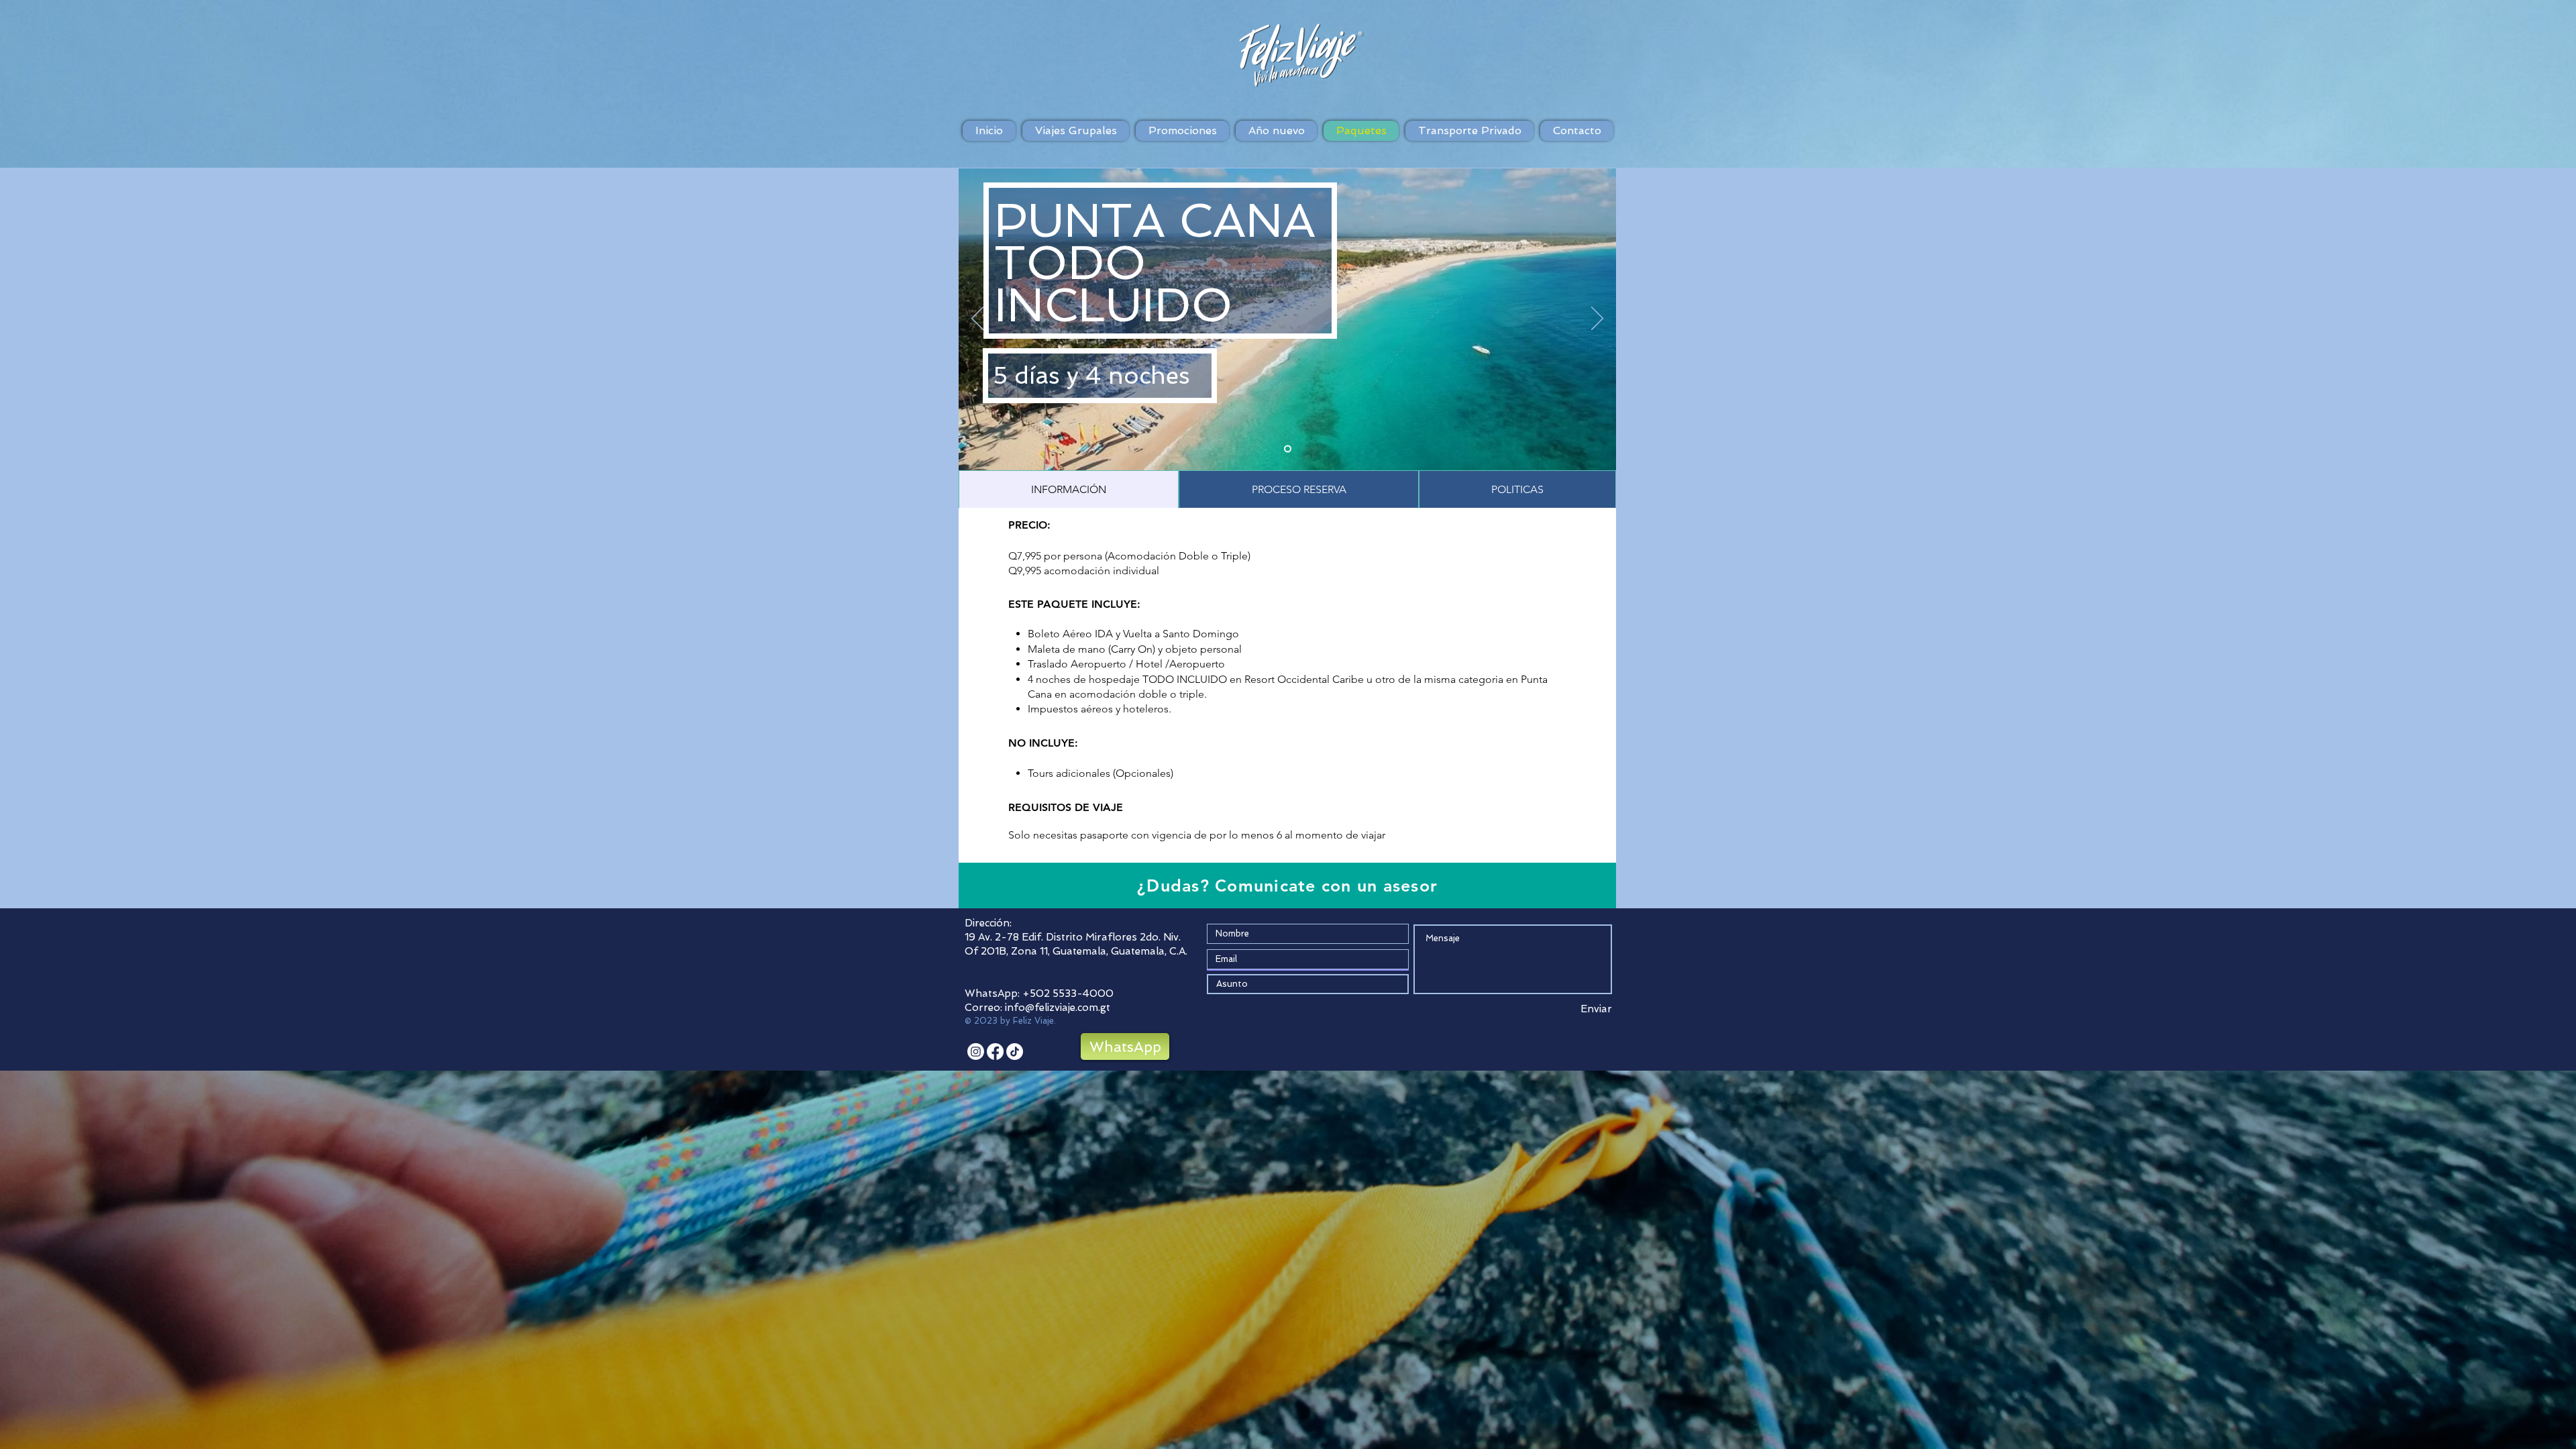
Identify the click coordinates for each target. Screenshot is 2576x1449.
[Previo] (977, 319)
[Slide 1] (1288, 449)
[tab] (1069, 489)
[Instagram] (976, 1052)
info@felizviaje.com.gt (1058, 1008)
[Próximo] (1597, 319)
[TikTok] (1015, 1052)
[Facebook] (995, 1052)
